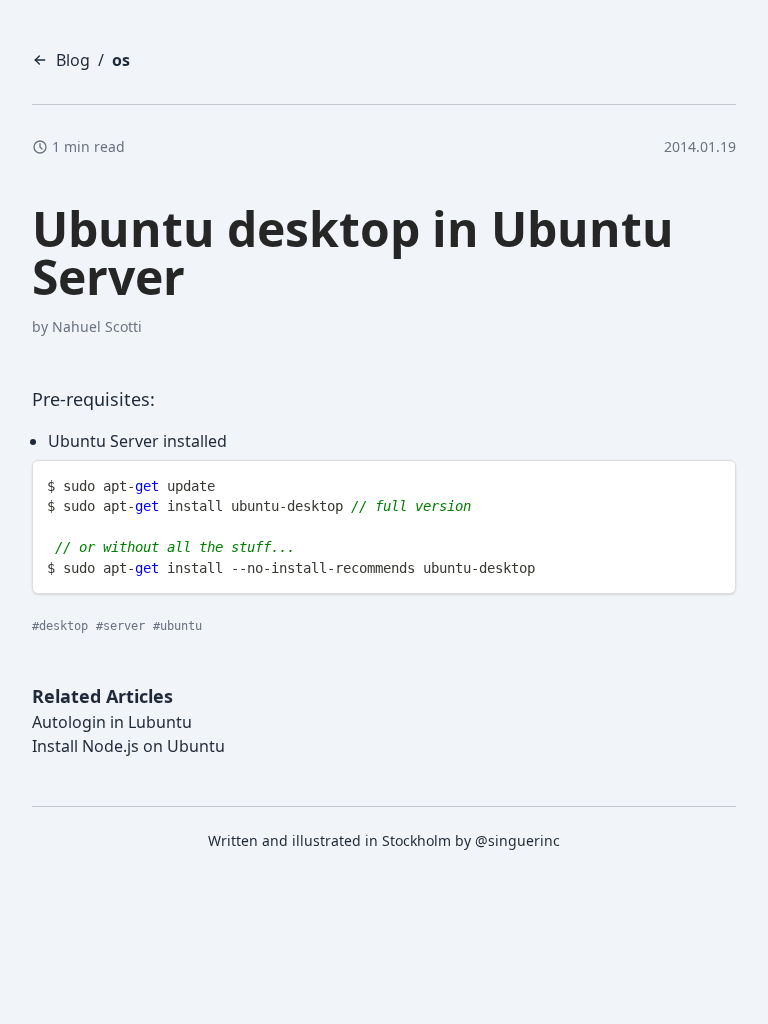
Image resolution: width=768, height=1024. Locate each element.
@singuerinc (517, 840)
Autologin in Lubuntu (112, 722)
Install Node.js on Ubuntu (128, 746)
